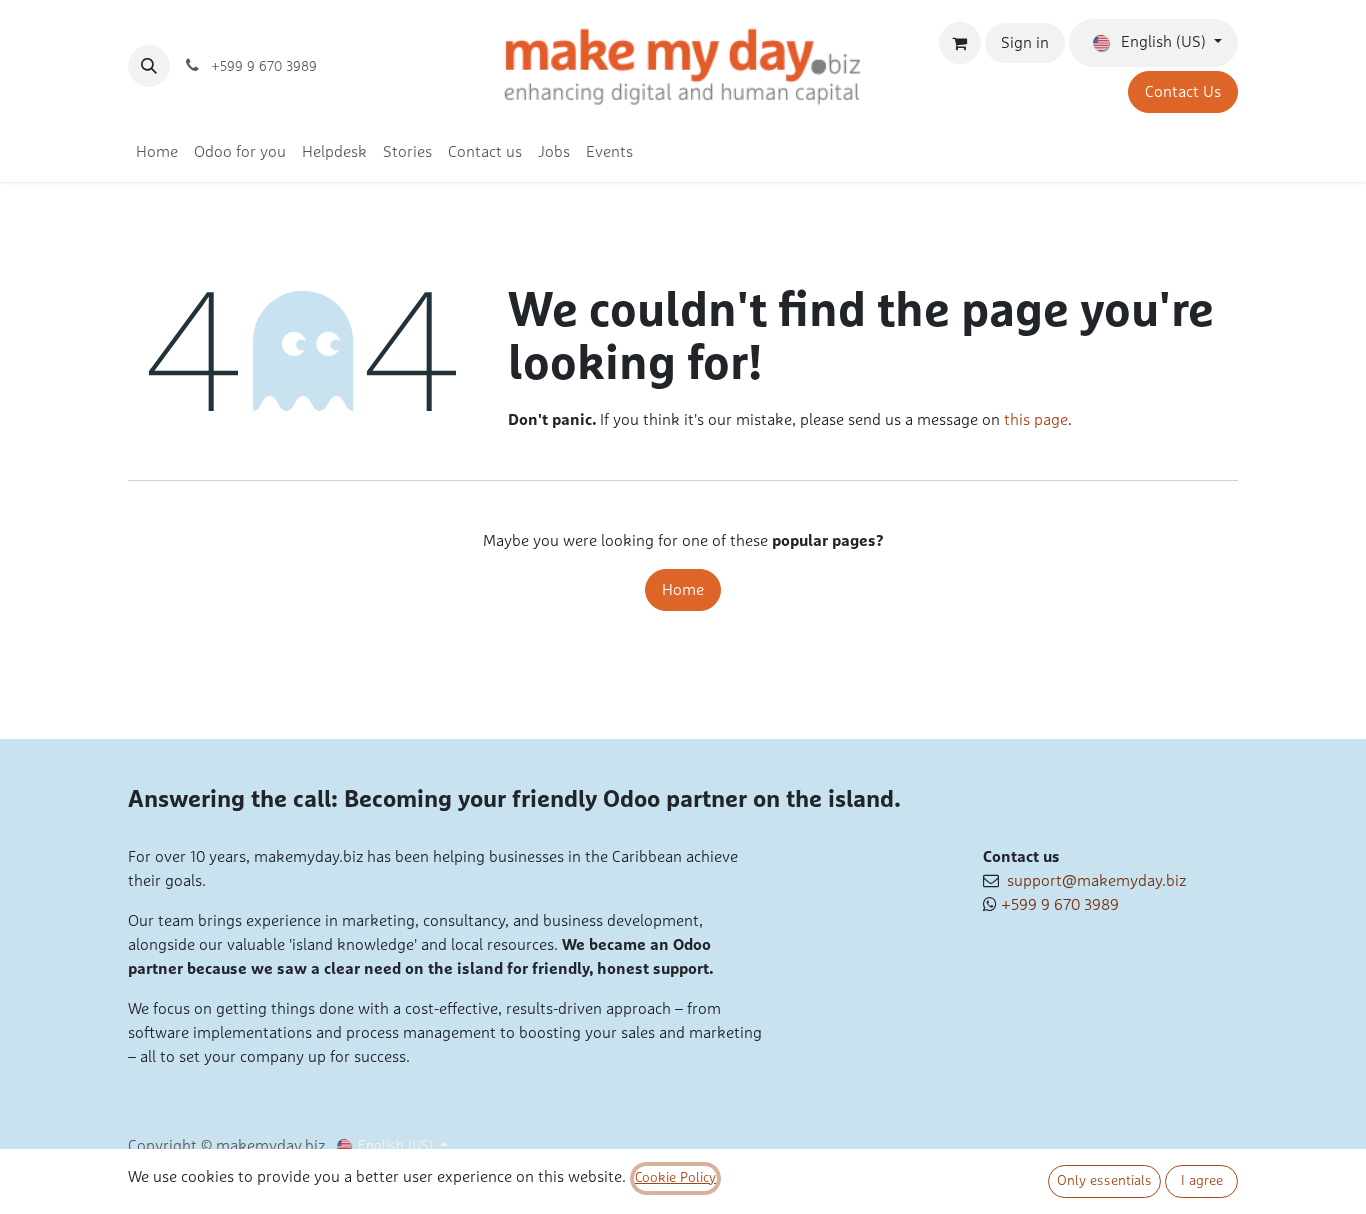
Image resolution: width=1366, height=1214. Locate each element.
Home (683, 590)
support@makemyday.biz (1092, 881)
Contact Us (1183, 92)
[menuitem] (157, 152)
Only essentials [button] (1104, 1181)
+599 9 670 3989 (1060, 905)
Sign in (1025, 43)
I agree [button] (1202, 1181)
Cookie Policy (675, 1178)
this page (1036, 420)
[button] (149, 66)
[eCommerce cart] (960, 43)
